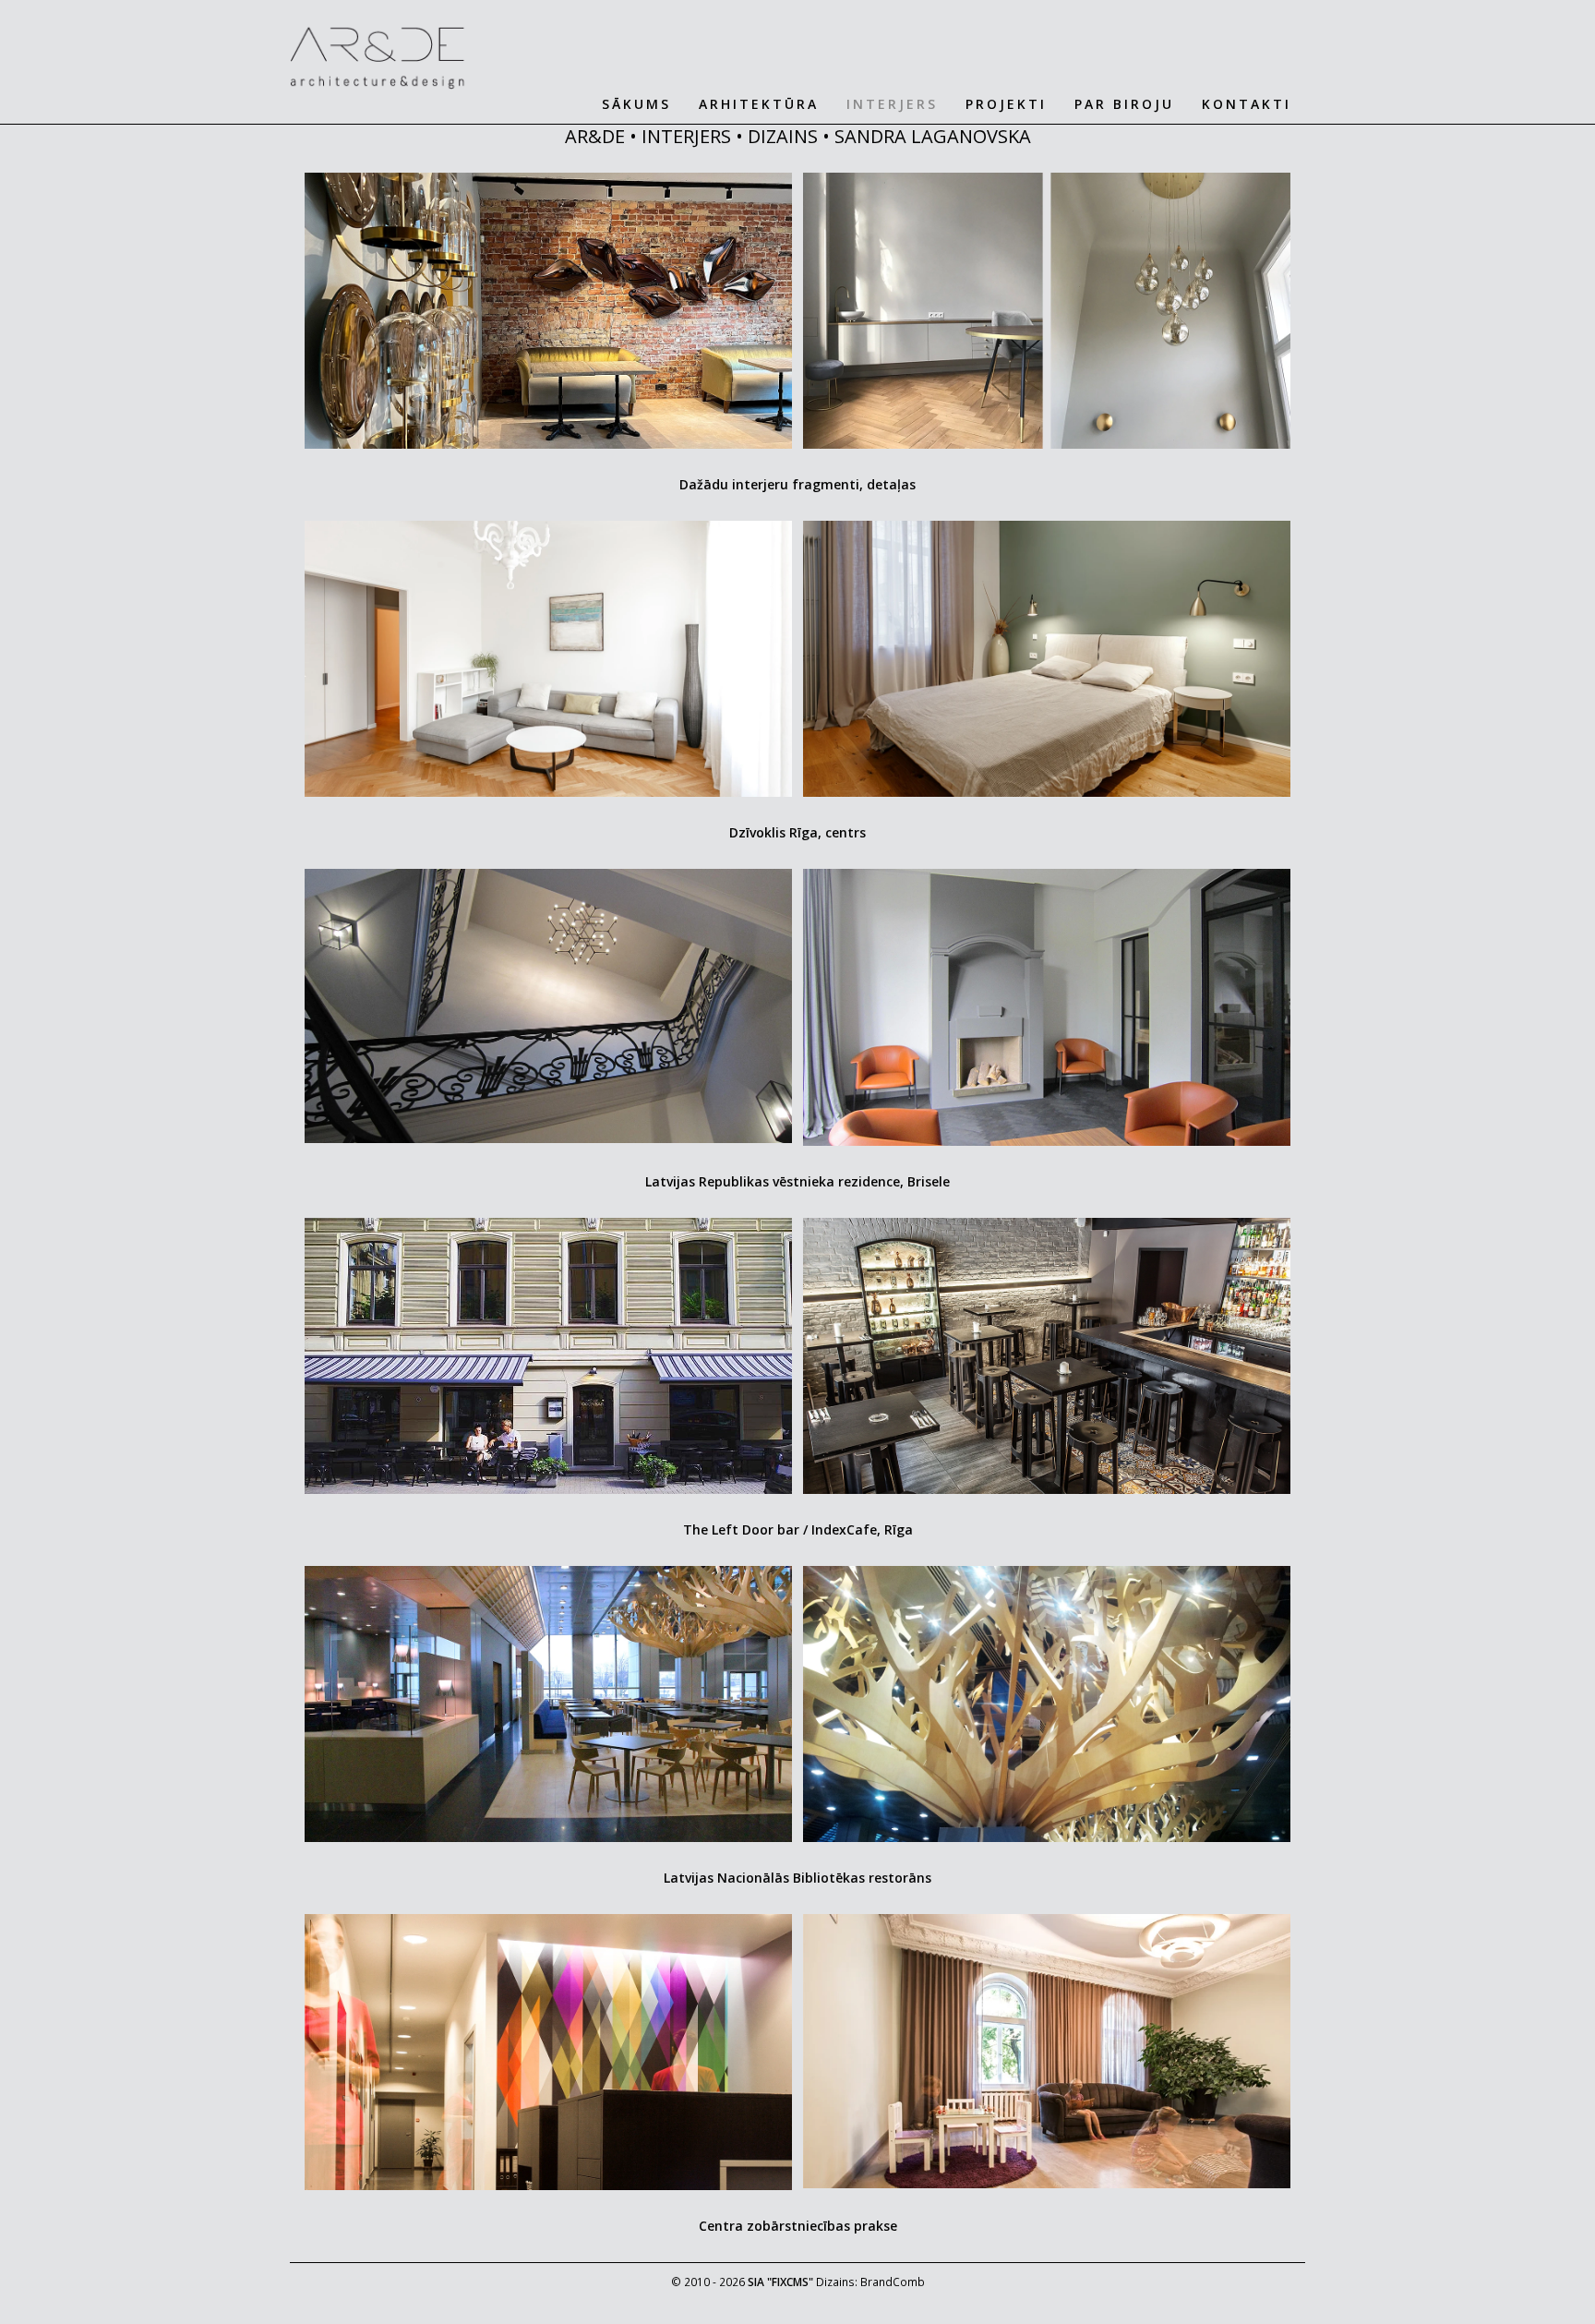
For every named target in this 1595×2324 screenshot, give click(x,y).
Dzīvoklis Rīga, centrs (797, 832)
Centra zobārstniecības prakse (798, 2226)
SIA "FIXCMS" (780, 2282)
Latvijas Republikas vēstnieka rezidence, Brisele (797, 1181)
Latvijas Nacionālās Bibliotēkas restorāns (797, 1878)
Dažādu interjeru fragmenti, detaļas (797, 484)
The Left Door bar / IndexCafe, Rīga (798, 1529)
